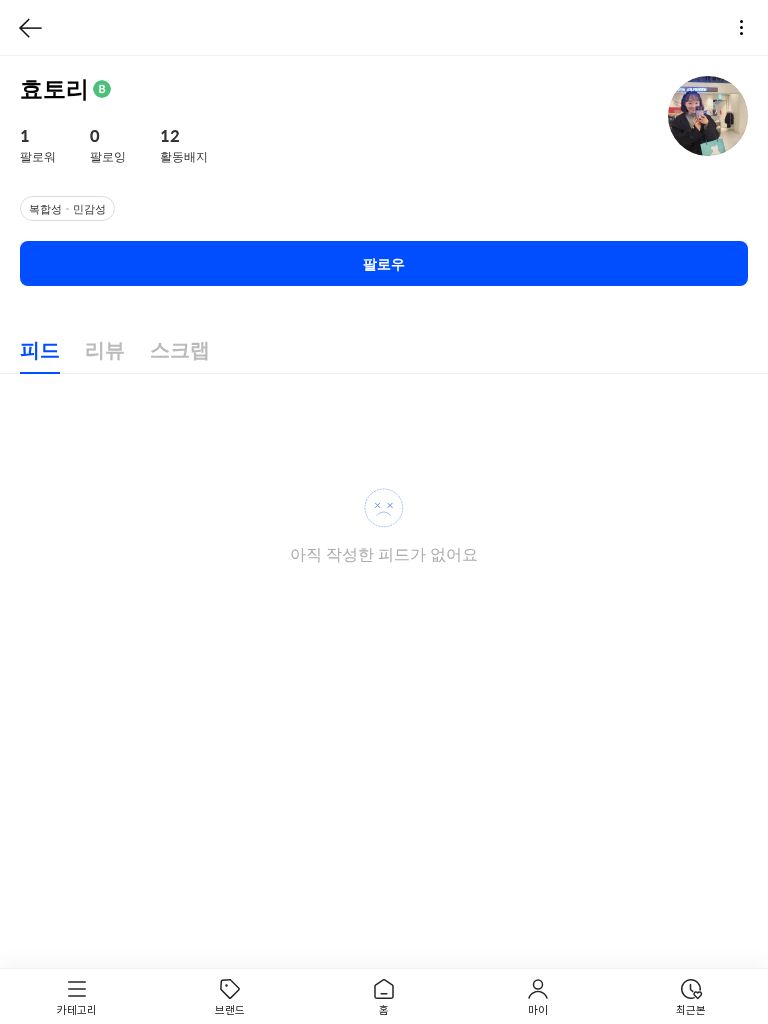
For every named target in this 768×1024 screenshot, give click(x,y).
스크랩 (180, 350)
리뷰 (105, 350)
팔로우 (384, 264)
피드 (40, 350)
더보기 (746, 28)
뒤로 (31, 28)
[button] (52, 146)
